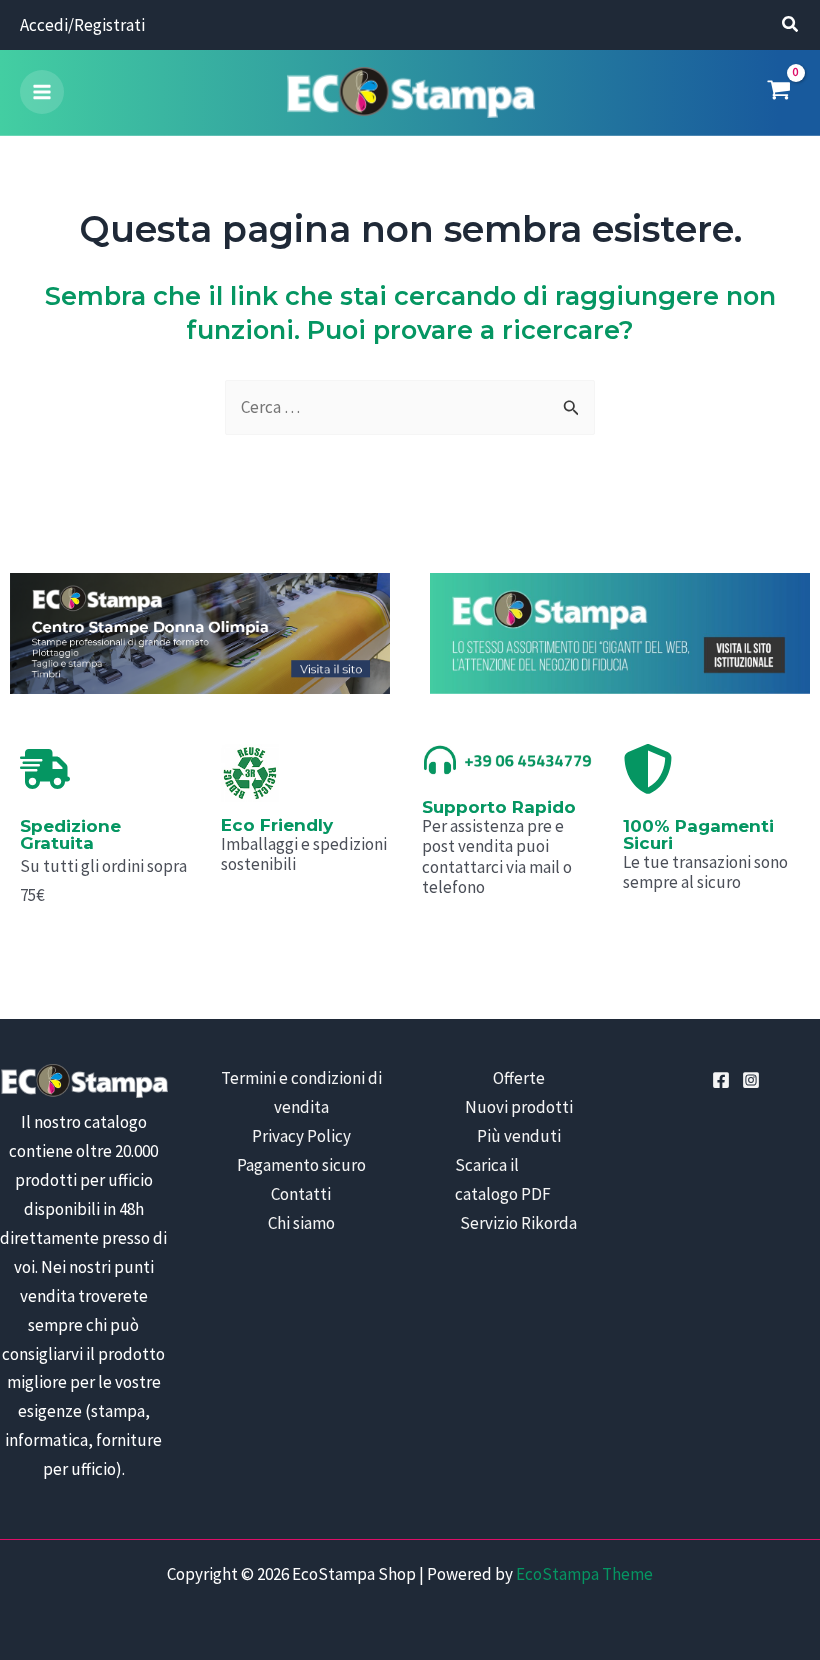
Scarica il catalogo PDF (503, 1179)
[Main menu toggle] (42, 92)
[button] (791, 26)
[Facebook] (721, 1080)
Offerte (519, 1078)
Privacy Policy (301, 1136)
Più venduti (519, 1136)
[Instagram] (751, 1080)
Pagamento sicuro (301, 1165)
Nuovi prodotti (519, 1107)
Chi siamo (301, 1223)
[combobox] (410, 407)
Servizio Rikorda (518, 1223)
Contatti (301, 1194)
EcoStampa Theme (584, 1574)
